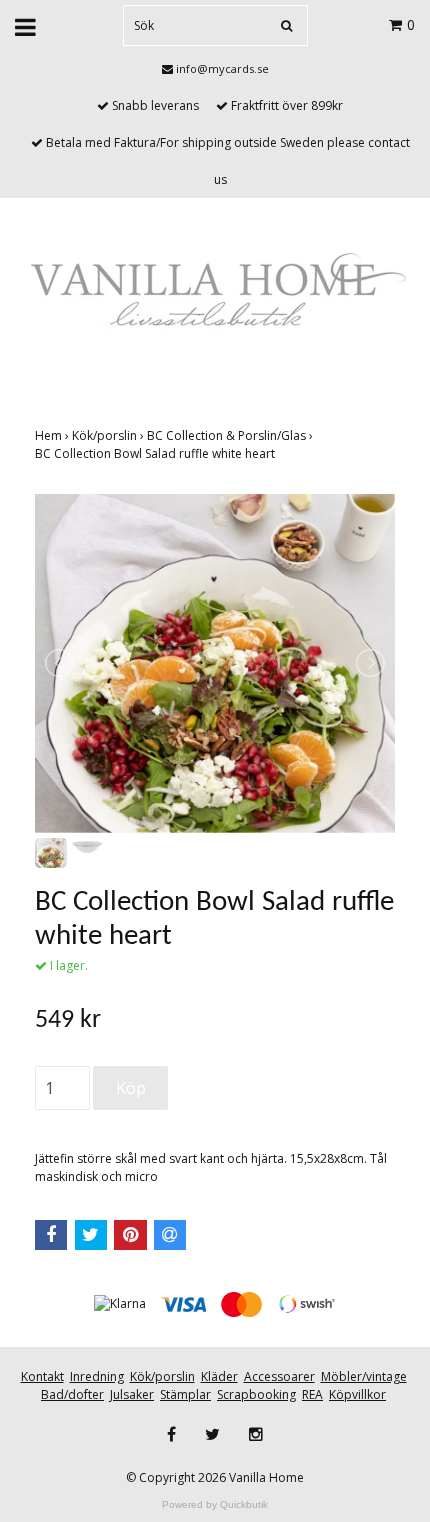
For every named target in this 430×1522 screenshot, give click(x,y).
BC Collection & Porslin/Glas (231, 435)
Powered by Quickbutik (215, 1504)
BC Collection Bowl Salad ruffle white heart (156, 453)
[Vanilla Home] (215, 292)
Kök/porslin (109, 435)
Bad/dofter (72, 1394)
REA (312, 1394)
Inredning (97, 1376)
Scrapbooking (256, 1394)
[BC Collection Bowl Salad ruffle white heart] (215, 663)
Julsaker (132, 1394)
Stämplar (185, 1394)
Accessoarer (279, 1376)
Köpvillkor (357, 1394)
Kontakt (42, 1376)
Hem (53, 435)
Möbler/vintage (364, 1376)
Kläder (219, 1376)
